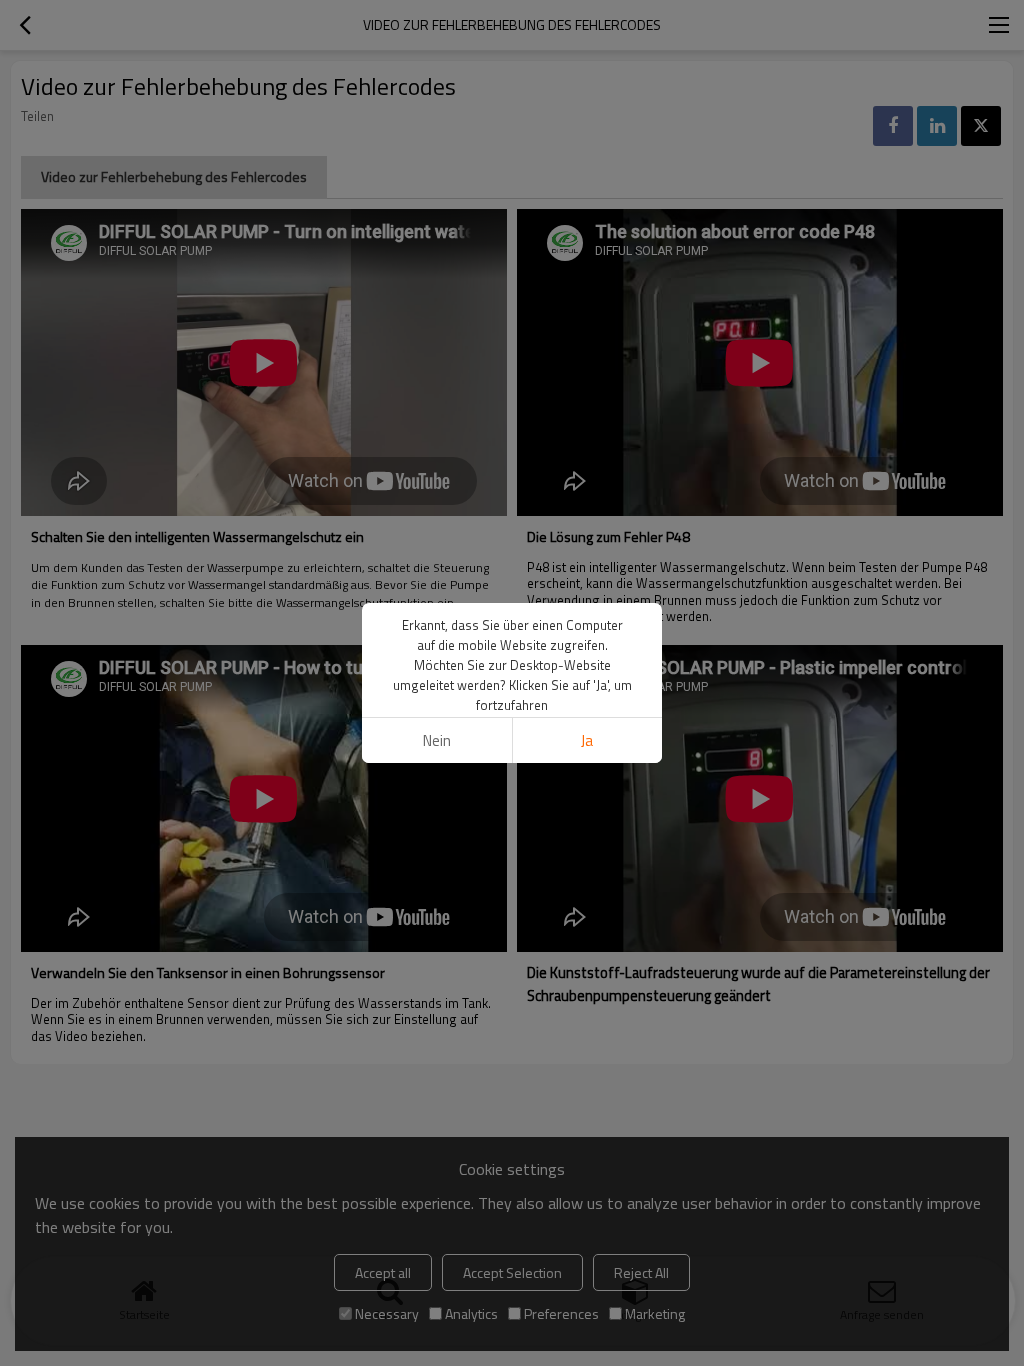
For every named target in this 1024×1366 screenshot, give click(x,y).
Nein (437, 740)
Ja (587, 740)
